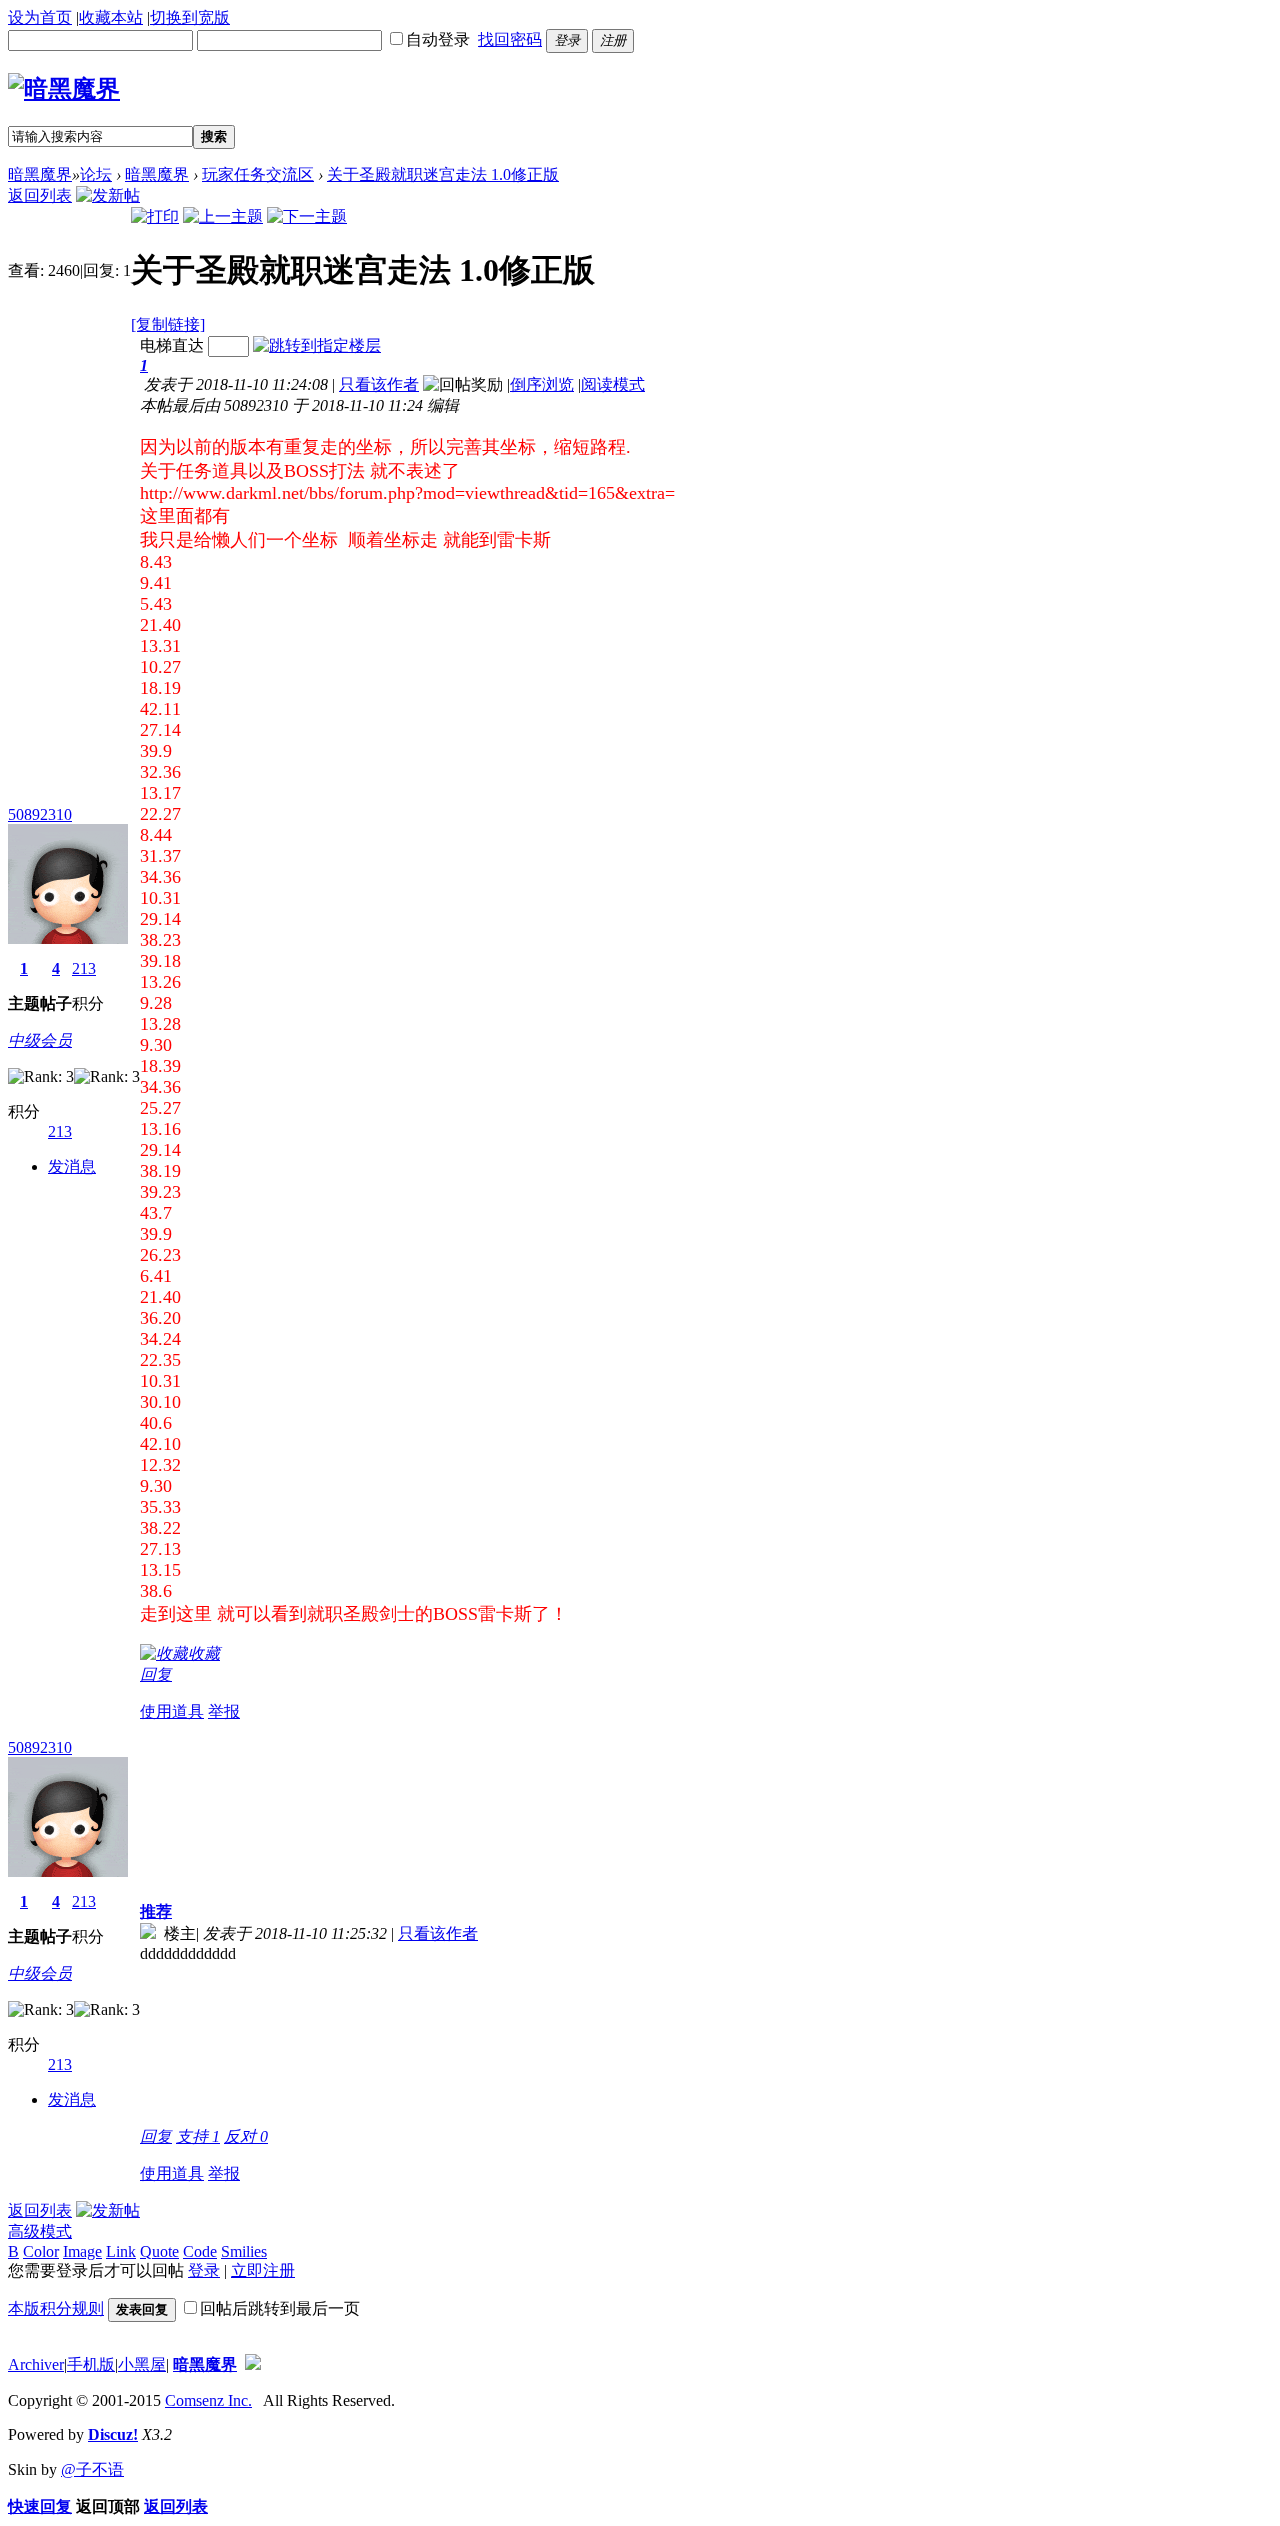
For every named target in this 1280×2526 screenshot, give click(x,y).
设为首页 (40, 17)
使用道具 (172, 1711)
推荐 (156, 1911)
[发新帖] (108, 195)
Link (121, 2251)
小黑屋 (142, 2364)
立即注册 (263, 2270)
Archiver (36, 2364)
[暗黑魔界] (64, 89)
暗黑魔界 (40, 174)
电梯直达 (172, 345)
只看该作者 (379, 384)
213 (84, 968)
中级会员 (40, 1040)
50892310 (40, 814)
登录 (204, 2270)
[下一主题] (307, 216)
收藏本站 (111, 17)
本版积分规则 (56, 2308)
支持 (198, 2136)
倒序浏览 (542, 384)
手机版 (91, 2364)
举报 (224, 1711)
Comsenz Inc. (208, 2400)
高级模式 (40, 2231)
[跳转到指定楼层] (317, 345)
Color (41, 2251)
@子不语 (92, 2469)
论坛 (96, 174)
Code (200, 2251)
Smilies (244, 2251)
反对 (246, 2136)
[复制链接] (168, 324)
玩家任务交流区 (258, 174)
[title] (253, 2364)
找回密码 (510, 39)
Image (82, 2251)
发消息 (72, 1166)
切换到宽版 (190, 17)
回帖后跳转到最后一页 (280, 2308)
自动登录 (438, 39)
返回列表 (40, 195)
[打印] (155, 216)
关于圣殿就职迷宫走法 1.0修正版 (443, 174)
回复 (156, 1674)
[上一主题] (223, 216)
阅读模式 (613, 384)
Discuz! (113, 2434)
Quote (159, 2251)
